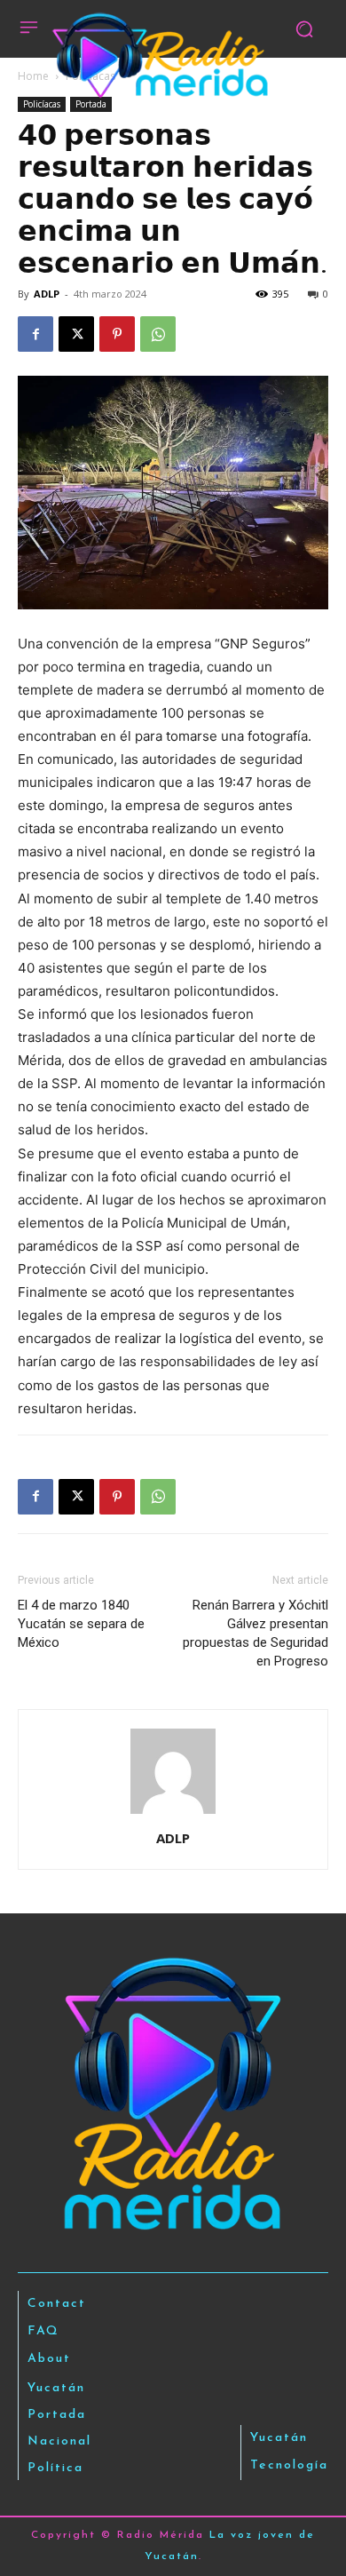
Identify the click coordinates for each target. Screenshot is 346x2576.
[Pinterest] (117, 334)
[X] (76, 334)
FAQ (43, 2331)
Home (33, 76)
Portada (91, 104)
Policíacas (42, 104)
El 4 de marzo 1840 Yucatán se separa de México (81, 1624)
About (49, 2359)
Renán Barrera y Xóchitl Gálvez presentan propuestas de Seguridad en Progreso (256, 1633)
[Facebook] (35, 334)
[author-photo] (173, 1813)
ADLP (47, 294)
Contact (57, 2304)
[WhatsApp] (158, 334)
